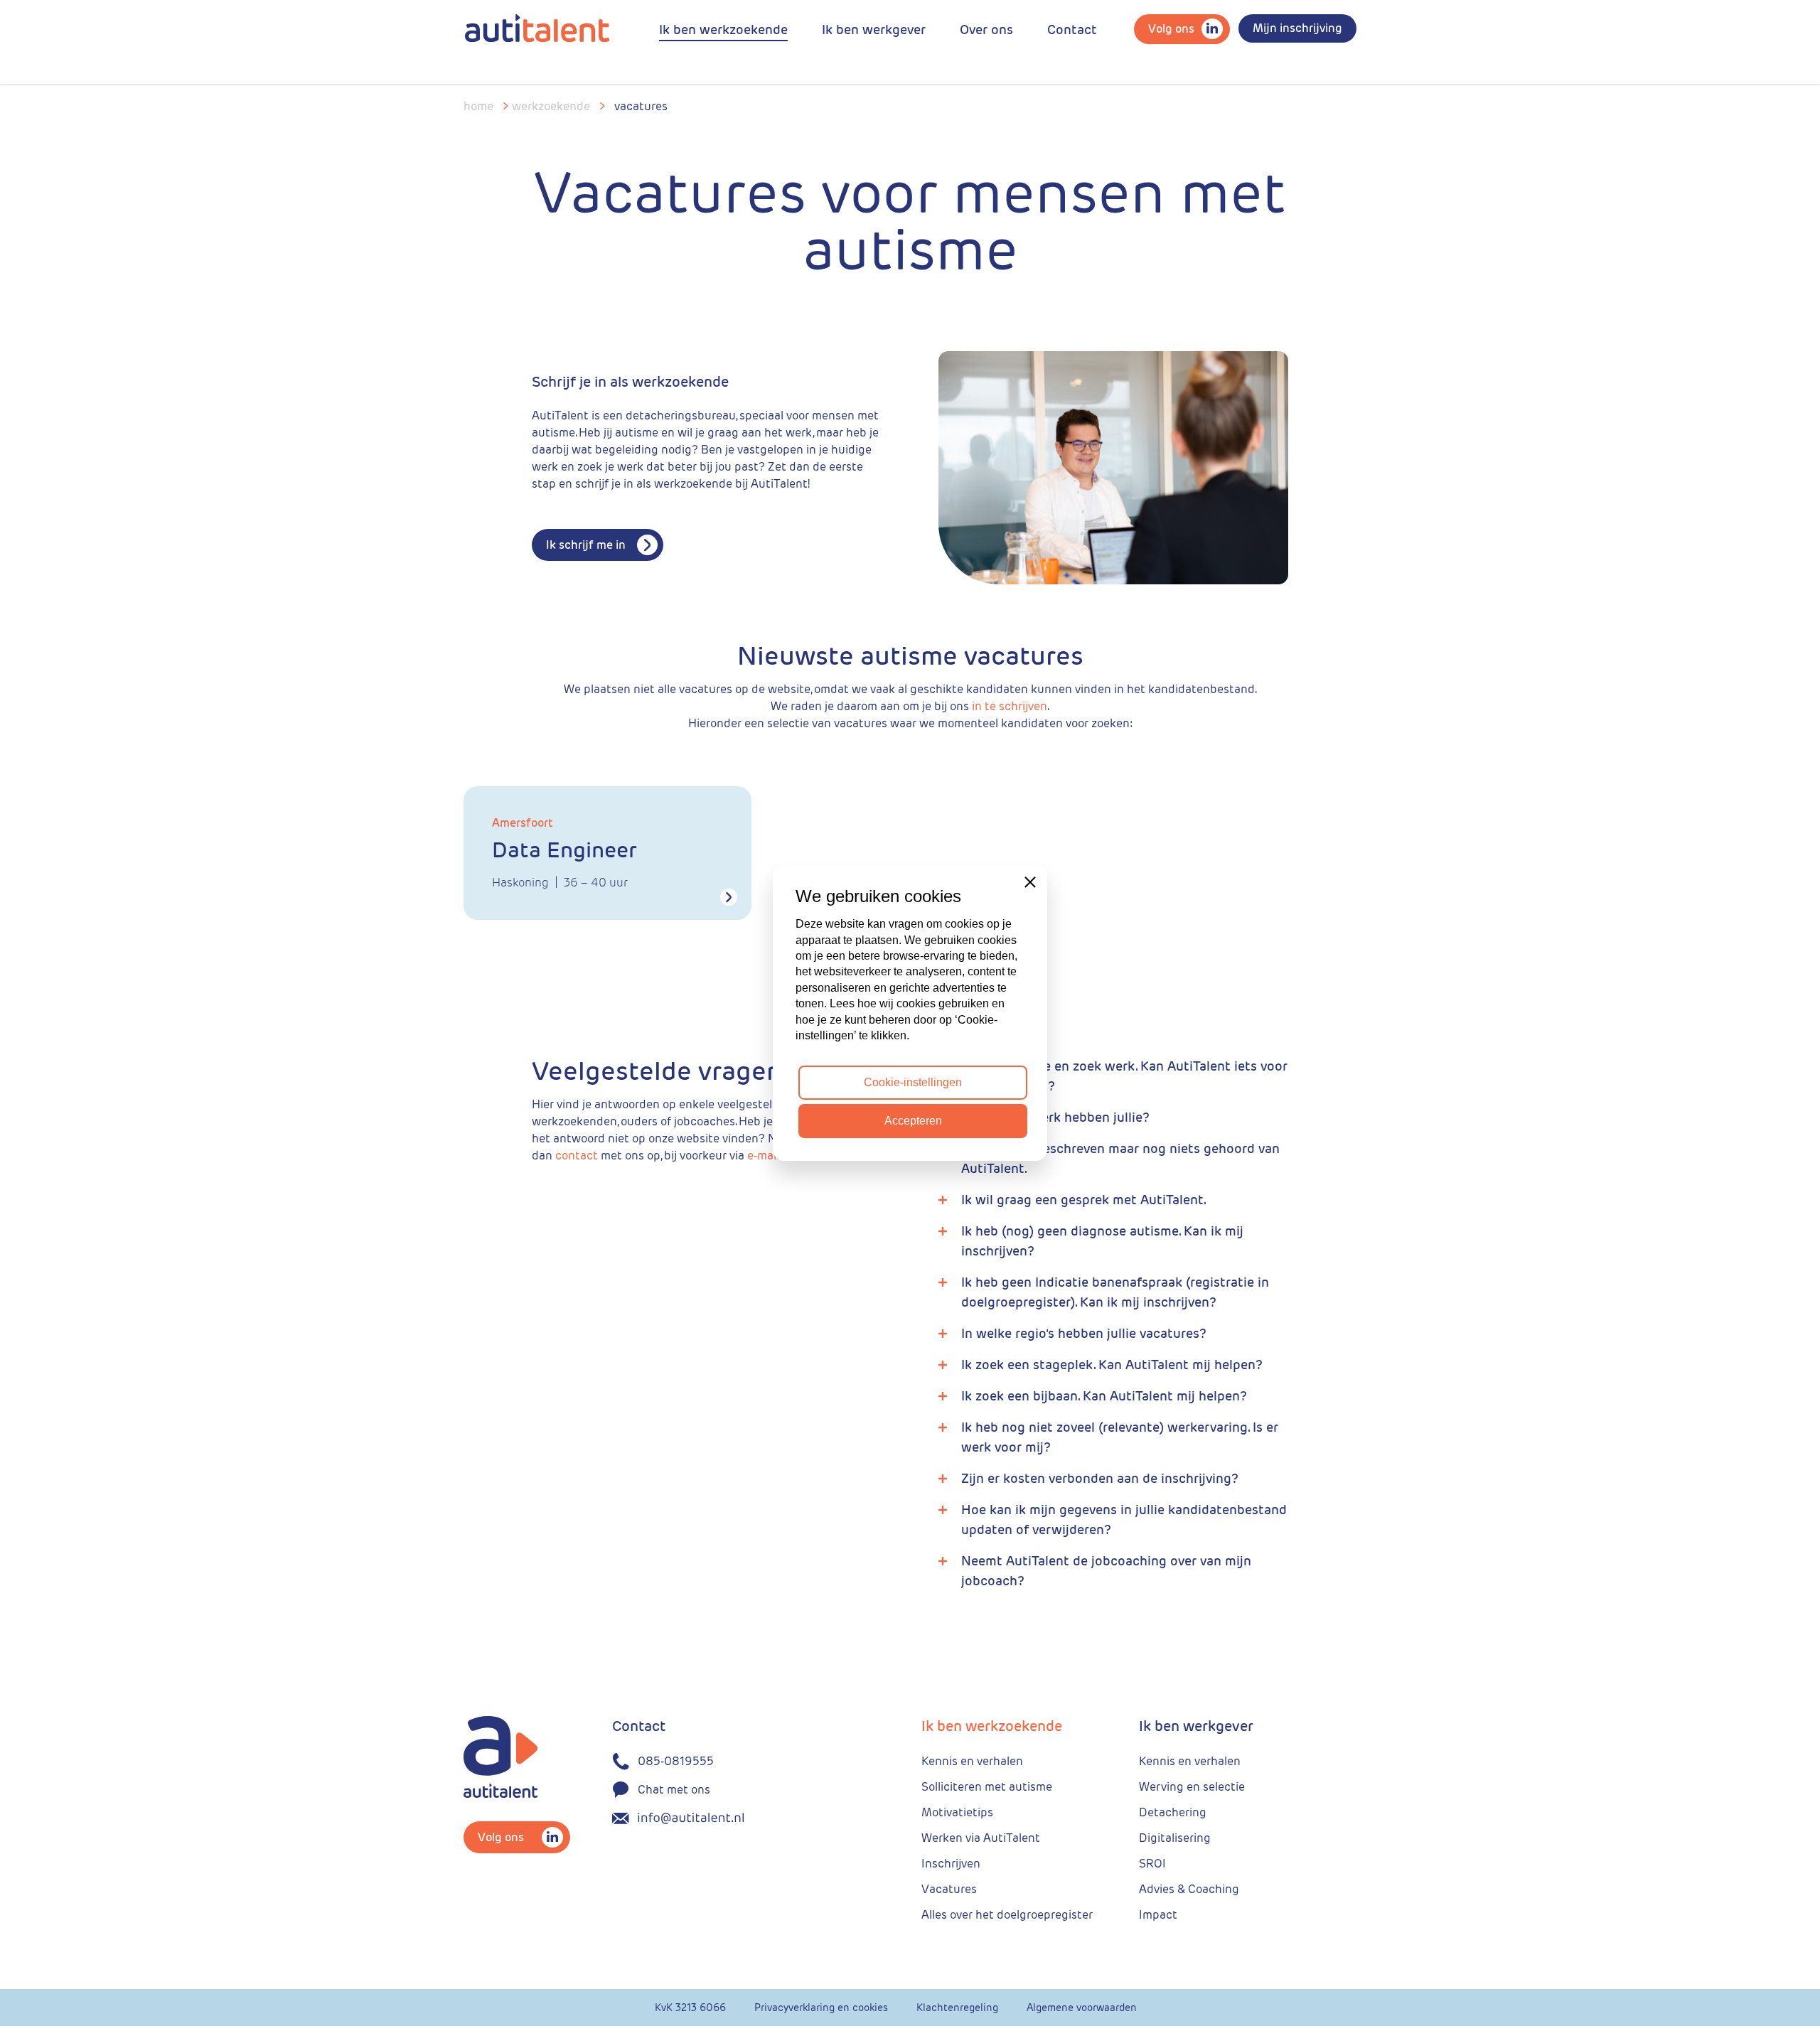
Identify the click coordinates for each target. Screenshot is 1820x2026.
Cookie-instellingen (913, 1082)
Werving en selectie (1192, 1787)
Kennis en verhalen (972, 1761)
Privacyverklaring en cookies (821, 2008)
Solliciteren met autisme (987, 1787)
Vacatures (949, 1889)
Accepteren (913, 1121)
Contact (1072, 30)
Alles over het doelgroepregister (1007, 1915)
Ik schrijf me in (586, 545)
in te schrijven (1010, 706)
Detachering (1173, 1812)
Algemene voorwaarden (1082, 2008)
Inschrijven (951, 1864)
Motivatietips (957, 1812)
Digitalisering (1175, 1838)
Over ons (986, 30)
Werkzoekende (551, 106)
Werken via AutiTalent (981, 1838)
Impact (1158, 1915)
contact (577, 1156)
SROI (1152, 1864)
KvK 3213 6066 (690, 2008)
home (478, 106)
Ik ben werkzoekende (723, 30)
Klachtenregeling (957, 2008)
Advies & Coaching (1189, 1889)
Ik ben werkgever (874, 30)
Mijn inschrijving (1297, 28)
